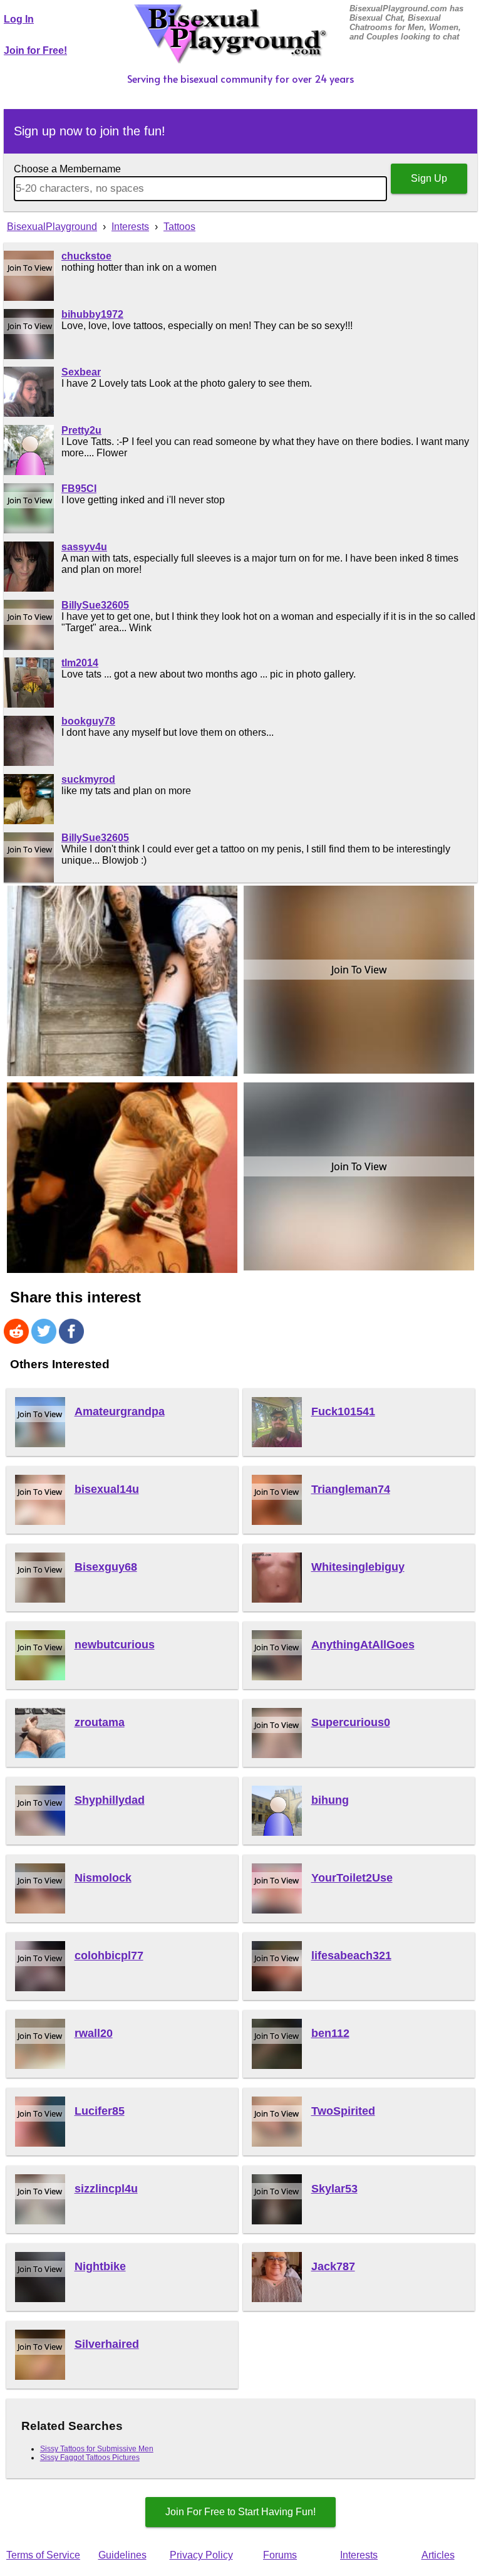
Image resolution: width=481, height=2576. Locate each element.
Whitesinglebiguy (358, 1567)
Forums (280, 2555)
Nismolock (103, 1878)
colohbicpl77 (109, 1956)
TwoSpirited (343, 2111)
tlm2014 (80, 663)
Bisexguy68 (106, 1567)
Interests (359, 2555)
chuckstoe (86, 256)
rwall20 (94, 2033)
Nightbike (100, 2266)
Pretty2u (81, 430)
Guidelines (122, 2555)
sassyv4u (84, 547)
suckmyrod (88, 779)
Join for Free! (35, 50)
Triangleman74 (351, 1489)
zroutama (100, 1722)
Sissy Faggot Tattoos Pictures (90, 2458)
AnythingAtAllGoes (363, 1645)
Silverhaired (107, 2344)
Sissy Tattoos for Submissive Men (97, 2449)
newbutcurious (115, 1645)
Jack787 (333, 2266)
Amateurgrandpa (120, 1411)
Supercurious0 (351, 1722)
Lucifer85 (100, 2111)
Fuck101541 (343, 1411)
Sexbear (81, 372)
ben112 (330, 2033)
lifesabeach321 (351, 1956)
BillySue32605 (95, 605)
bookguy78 (88, 721)
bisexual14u (107, 1489)
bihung (330, 1800)
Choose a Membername (67, 169)
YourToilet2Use (352, 1878)
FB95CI (79, 489)
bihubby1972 (92, 314)
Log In (19, 19)
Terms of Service (43, 2555)
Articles (438, 2555)
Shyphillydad (110, 1800)
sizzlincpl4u (106, 2189)
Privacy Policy (201, 2555)
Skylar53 (334, 2189)
